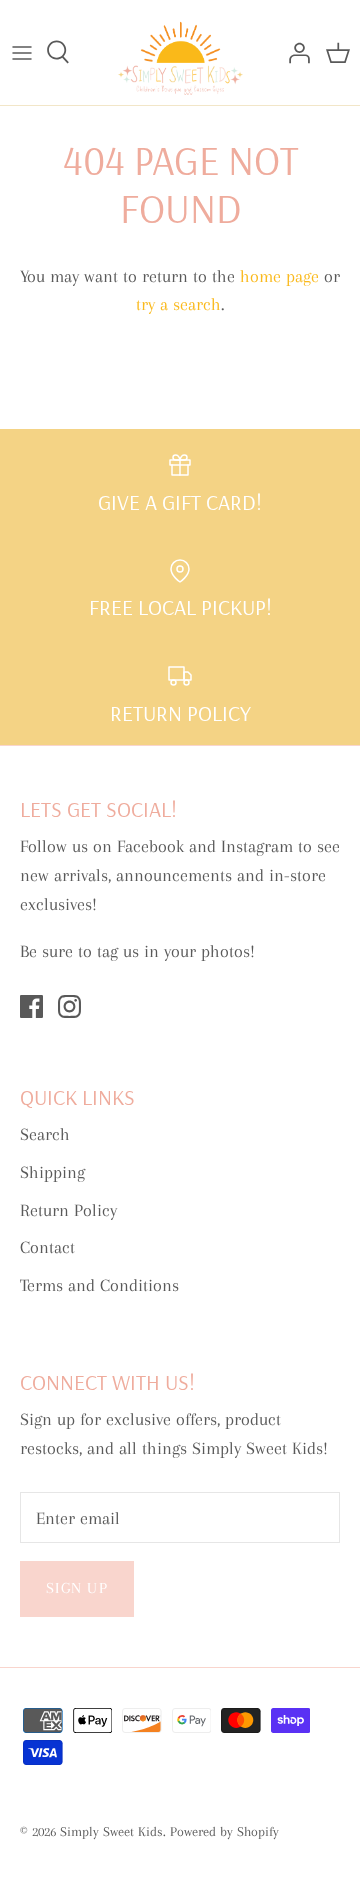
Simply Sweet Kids (111, 1831)
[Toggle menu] (22, 52)
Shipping (52, 1172)
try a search (178, 304)
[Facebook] (31, 1006)
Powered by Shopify (224, 1831)
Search (45, 1134)
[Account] (294, 52)
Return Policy (68, 1210)
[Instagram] (69, 1006)
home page (279, 276)
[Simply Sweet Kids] (180, 52)
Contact (47, 1247)
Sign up (77, 1588)
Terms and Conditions (99, 1285)
